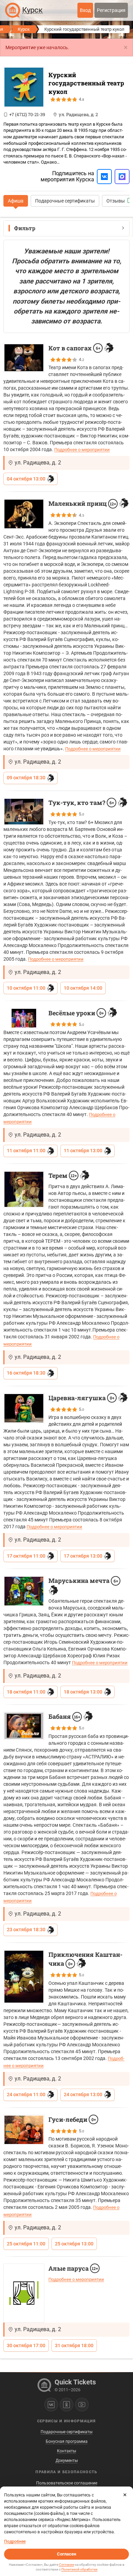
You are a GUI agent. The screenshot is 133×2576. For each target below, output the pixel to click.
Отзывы (116, 201)
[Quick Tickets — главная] (13, 10)
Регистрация (111, 10)
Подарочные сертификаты (65, 201)
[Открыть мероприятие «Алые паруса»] (24, 2293)
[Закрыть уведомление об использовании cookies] (125, 2495)
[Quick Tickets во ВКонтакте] (51, 2405)
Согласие (66, 2565)
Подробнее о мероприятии (82, 450)
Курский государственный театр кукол (86, 83)
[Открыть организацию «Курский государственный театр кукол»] (24, 87)
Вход (85, 10)
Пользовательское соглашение (67, 2483)
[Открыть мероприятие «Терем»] (24, 1189)
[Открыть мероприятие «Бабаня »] (24, 1726)
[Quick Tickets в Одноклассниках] (66, 2405)
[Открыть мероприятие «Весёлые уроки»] (24, 1018)
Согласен (66, 2554)
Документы (67, 2461)
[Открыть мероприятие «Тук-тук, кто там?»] (24, 812)
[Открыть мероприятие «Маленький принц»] (24, 514)
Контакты (66, 2451)
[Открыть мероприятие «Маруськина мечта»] (24, 1591)
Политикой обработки (79, 2569)
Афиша (16, 201)
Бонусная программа (67, 2441)
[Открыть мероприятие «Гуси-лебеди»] (24, 2130)
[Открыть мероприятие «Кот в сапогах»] (24, 358)
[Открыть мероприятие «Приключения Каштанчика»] (24, 1977)
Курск (24, 29)
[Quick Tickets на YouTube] (82, 2405)
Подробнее (15, 2542)
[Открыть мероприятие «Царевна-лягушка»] (24, 1408)
